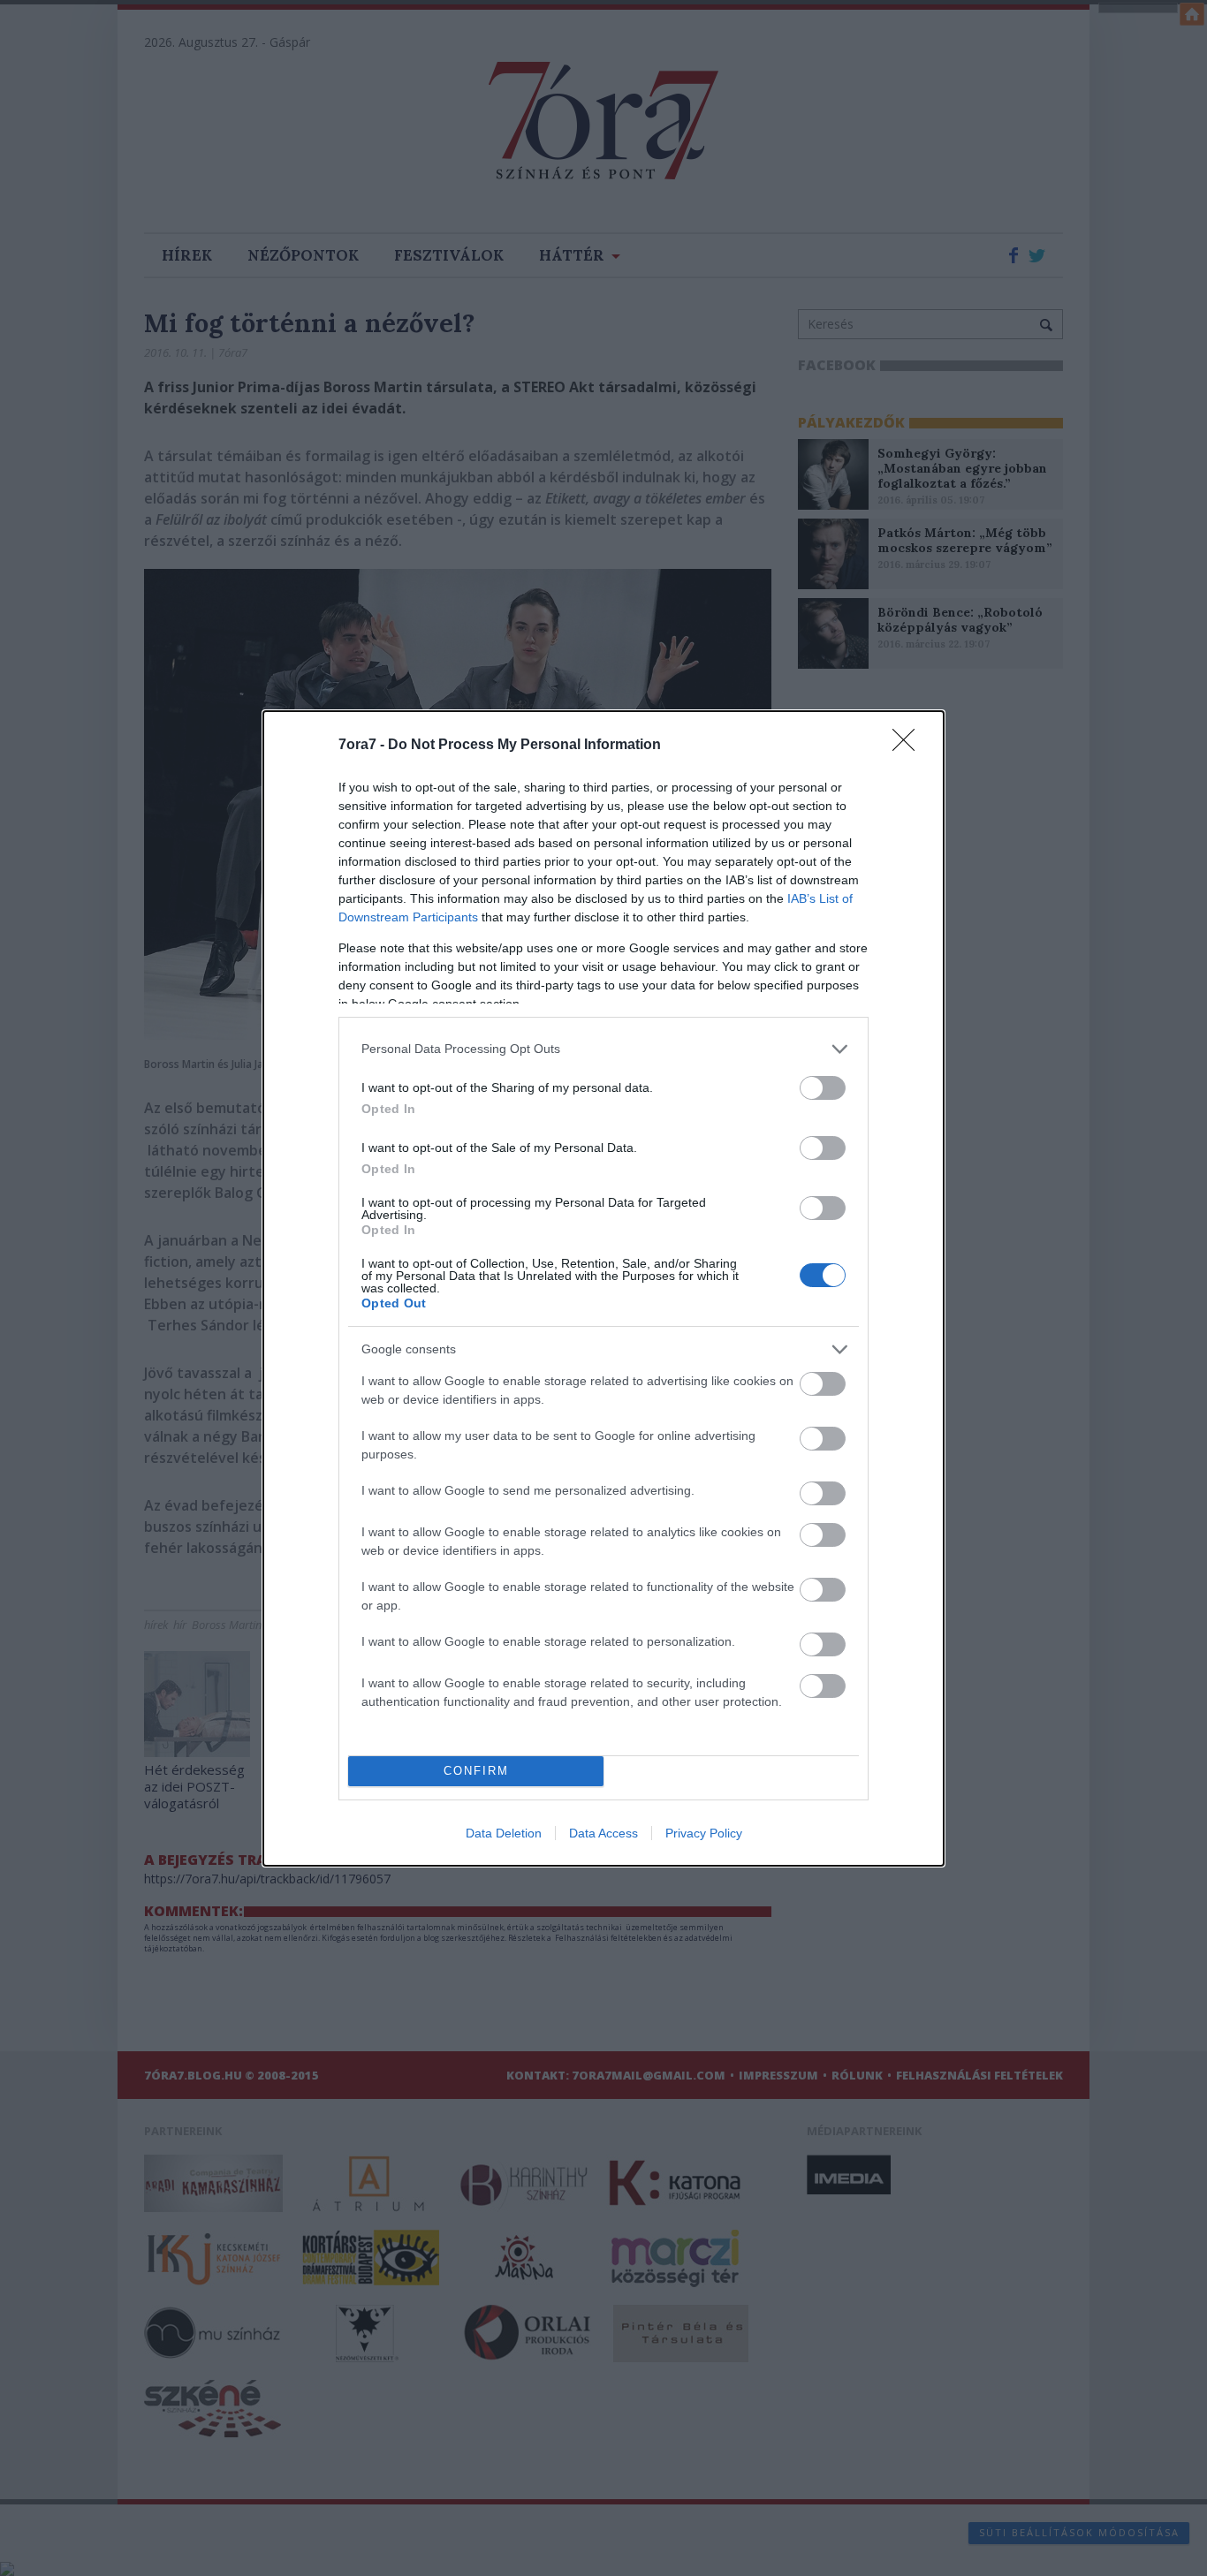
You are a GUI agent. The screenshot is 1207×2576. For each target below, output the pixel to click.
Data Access (603, 1833)
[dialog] (603, 1288)
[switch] (823, 1088)
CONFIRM (476, 1771)
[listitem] (603, 1049)
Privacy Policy (704, 1833)
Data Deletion (504, 1833)
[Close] (909, 746)
